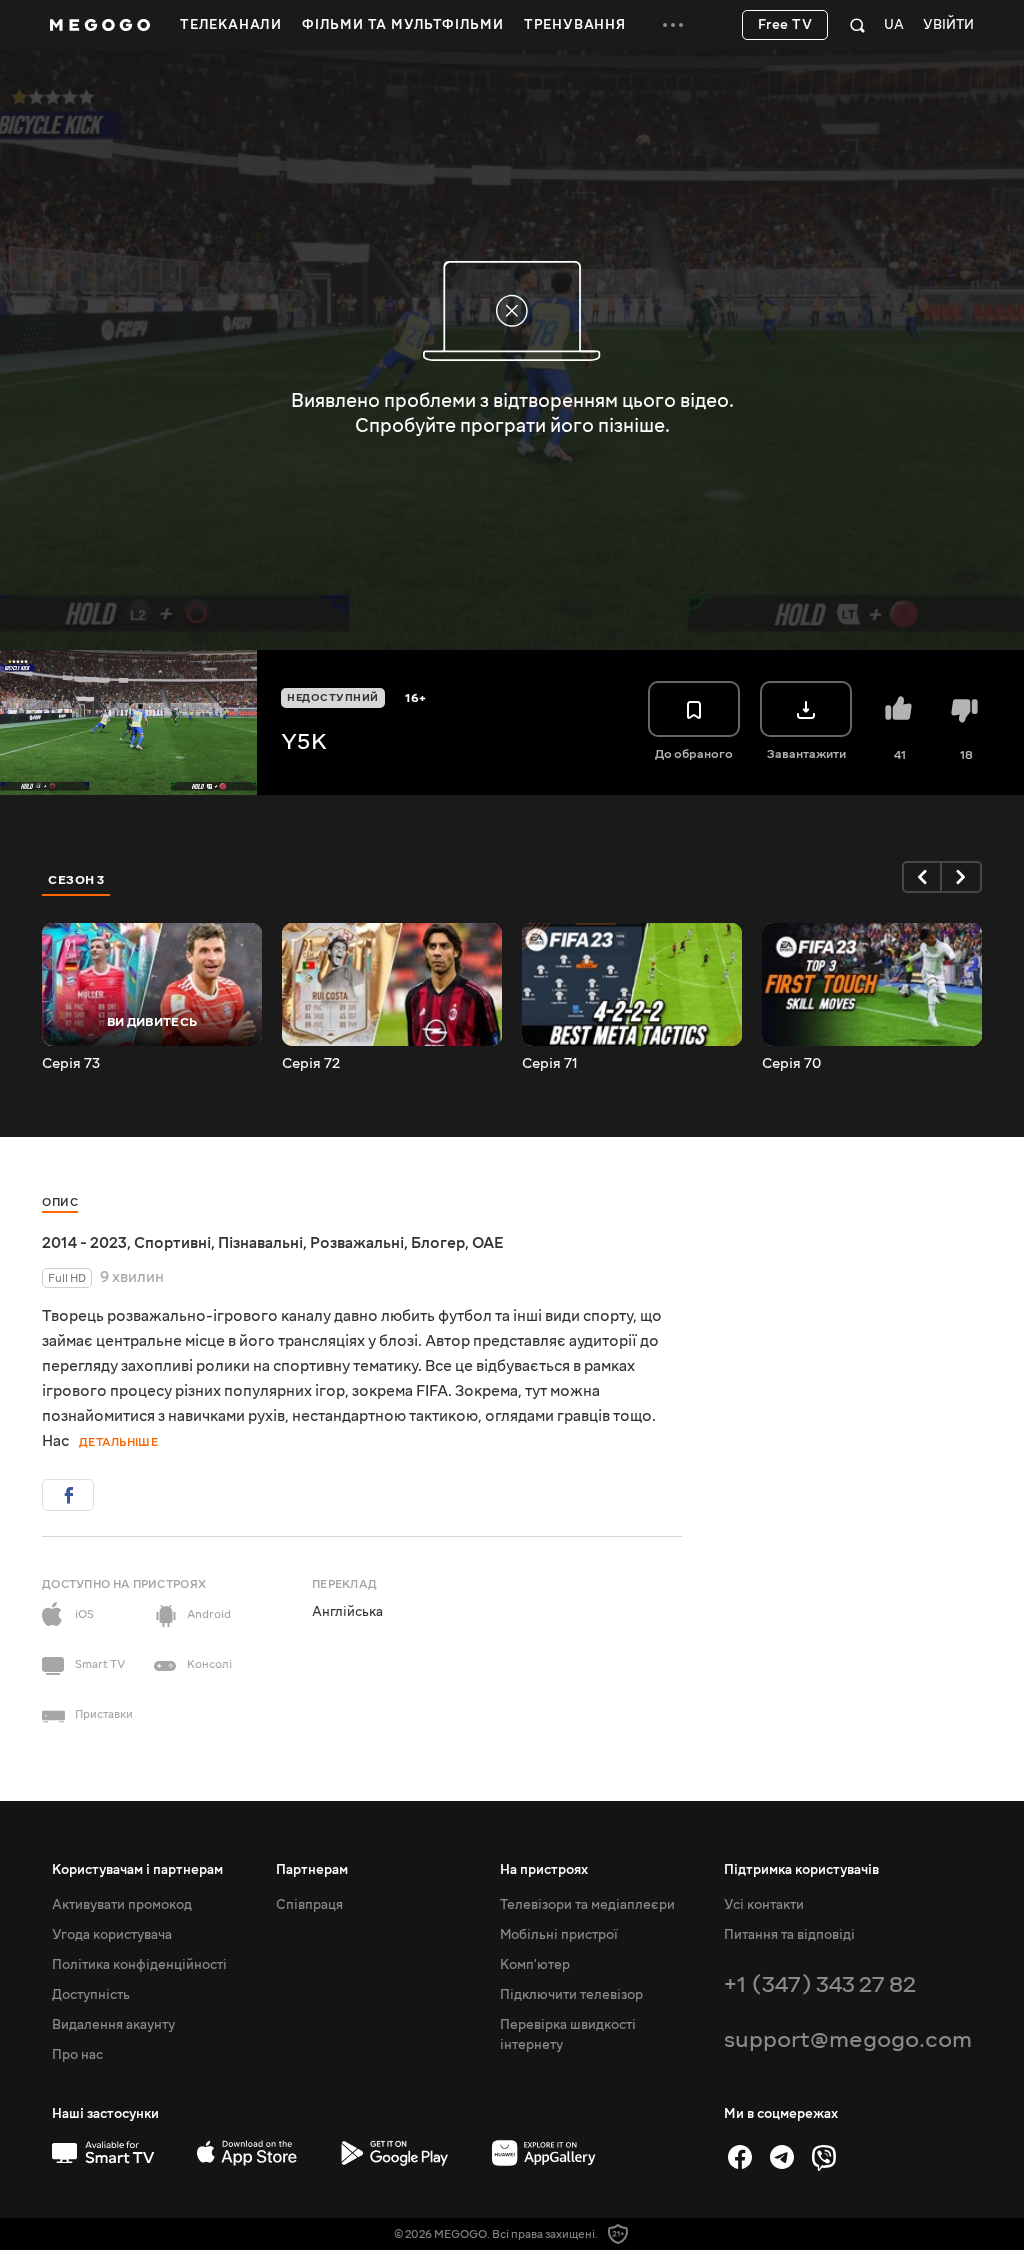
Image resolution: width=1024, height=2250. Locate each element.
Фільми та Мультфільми (403, 25)
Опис (60, 1202)
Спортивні (172, 1243)
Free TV (785, 25)
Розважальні (357, 1243)
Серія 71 (550, 1064)
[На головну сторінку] (100, 25)
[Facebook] (740, 2157)
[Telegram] (782, 2157)
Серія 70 (791, 1064)
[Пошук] (857, 25)
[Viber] (824, 2157)
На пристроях (544, 1870)
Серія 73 (71, 1064)
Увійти (948, 25)
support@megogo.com (848, 2039)
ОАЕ (487, 1243)
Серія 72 (311, 1064)
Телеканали (231, 25)
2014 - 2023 (84, 1243)
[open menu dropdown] (673, 25)
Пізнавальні (260, 1243)
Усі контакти (764, 1905)
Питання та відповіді (789, 1935)
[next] (962, 877)
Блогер (438, 1243)
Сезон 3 (76, 880)
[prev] (922, 877)
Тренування (575, 25)
